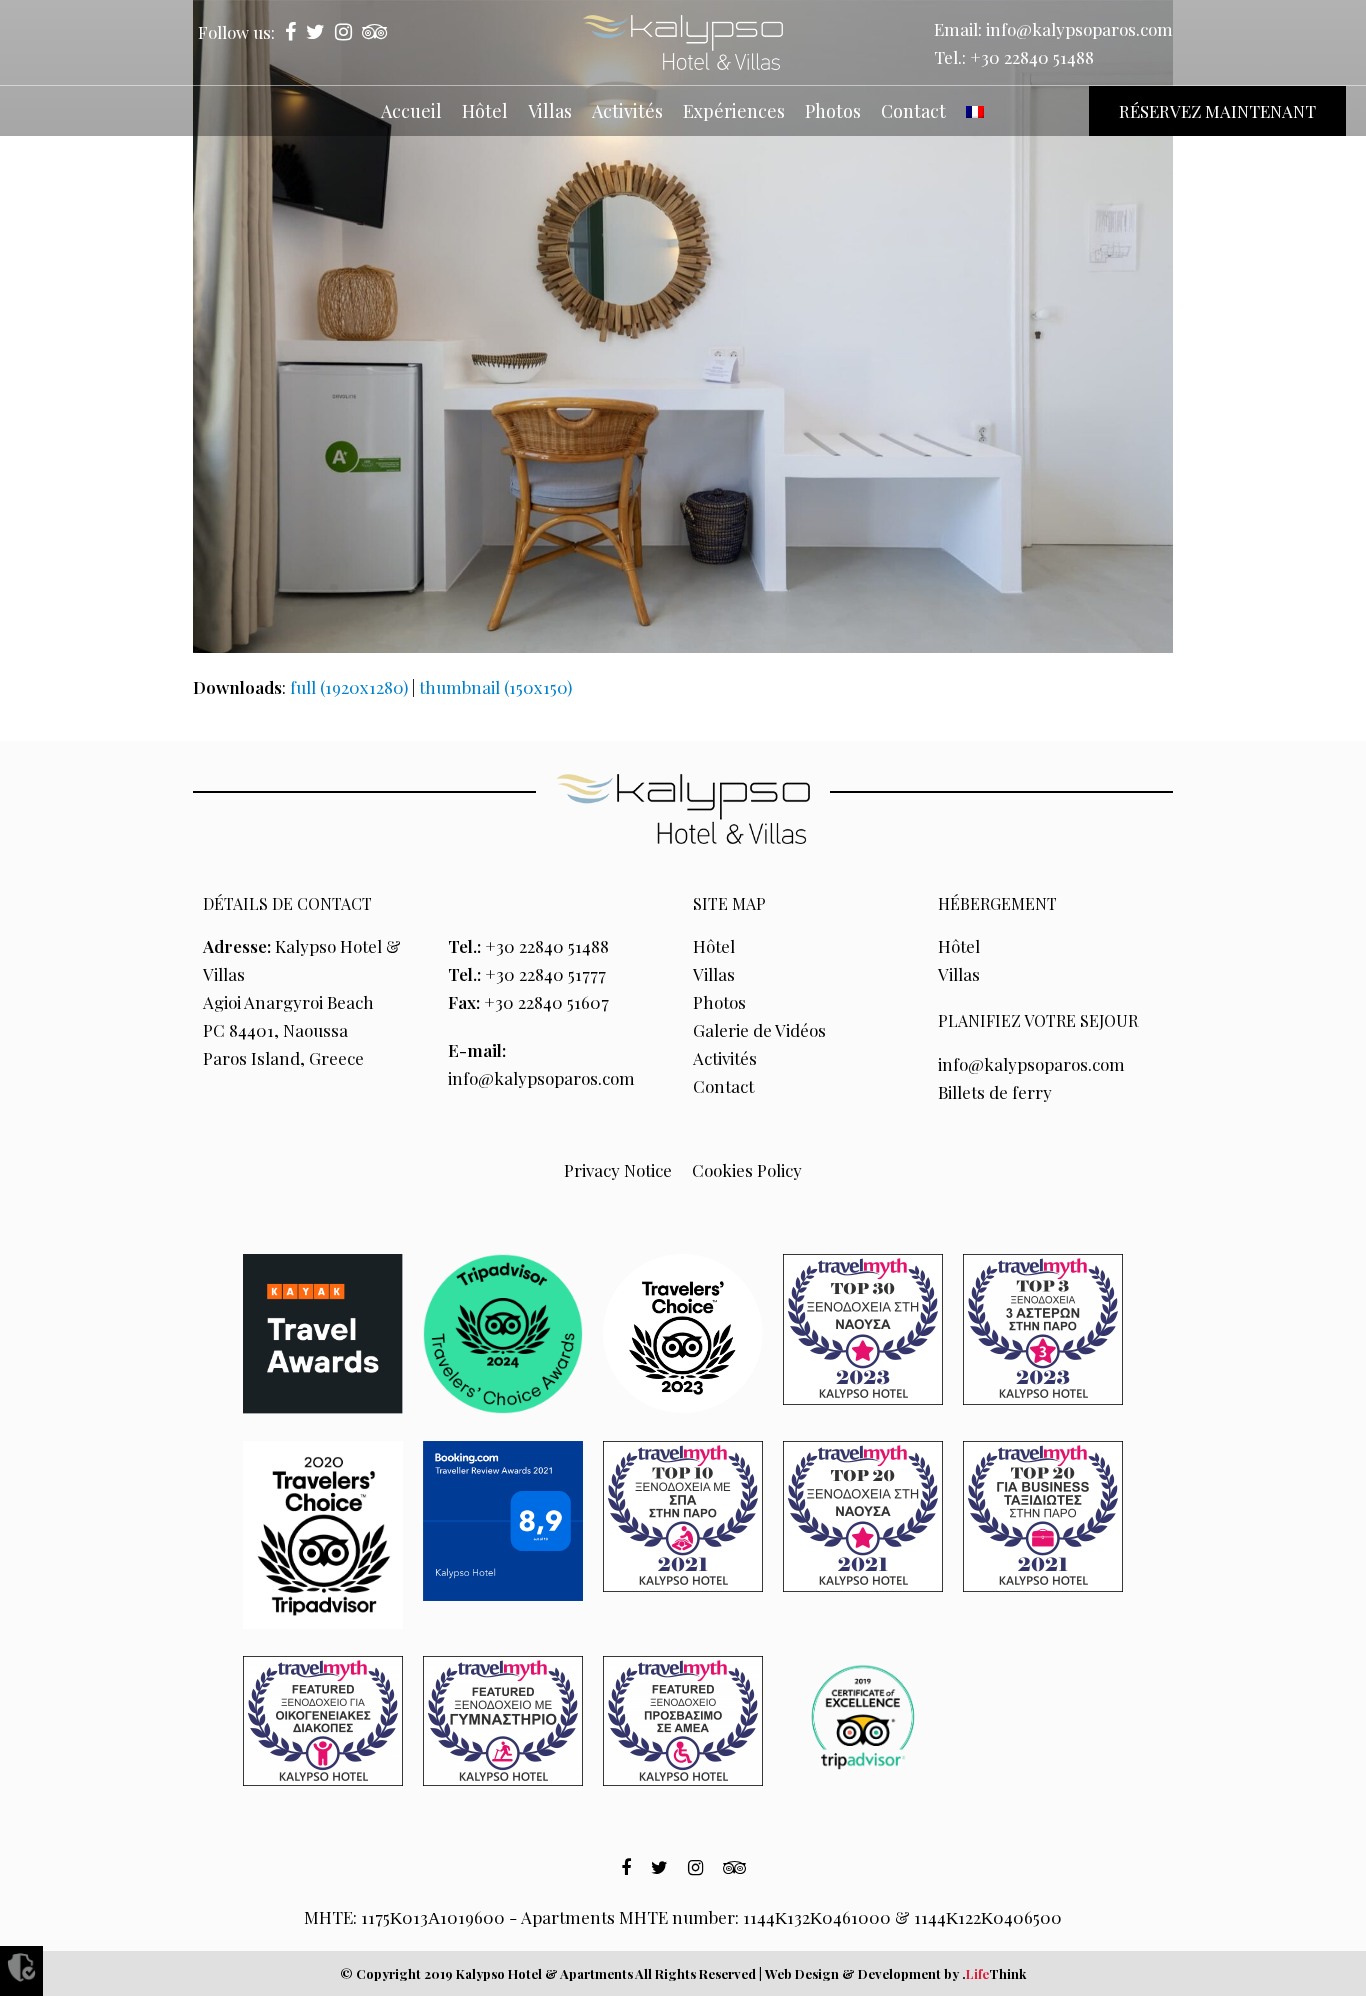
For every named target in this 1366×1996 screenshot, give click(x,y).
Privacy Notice (618, 1170)
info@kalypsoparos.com (1079, 29)
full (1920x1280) (349, 687)
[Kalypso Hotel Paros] (683, 42)
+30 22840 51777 (545, 974)
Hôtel (714, 946)
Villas (714, 974)
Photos (719, 1002)
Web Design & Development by (895, 1973)
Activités (725, 1058)
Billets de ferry (995, 1092)
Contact (723, 1086)
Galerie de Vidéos (759, 1030)
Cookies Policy (747, 1170)
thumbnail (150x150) (495, 687)
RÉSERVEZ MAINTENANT (1217, 111)
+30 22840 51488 (1032, 57)
